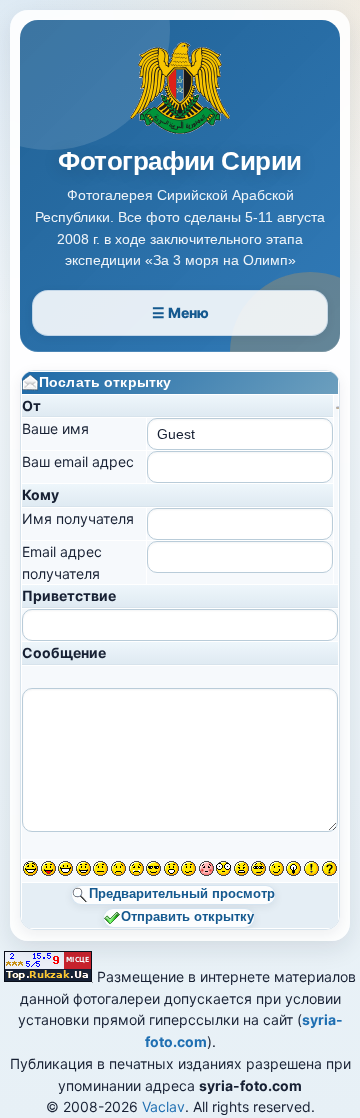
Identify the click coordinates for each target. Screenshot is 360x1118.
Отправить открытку (187, 917)
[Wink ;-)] (276, 868)
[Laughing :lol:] (30, 868)
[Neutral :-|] (100, 868)
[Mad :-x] (241, 868)
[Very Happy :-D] (65, 868)
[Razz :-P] (48, 868)
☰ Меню (180, 312)
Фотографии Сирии (180, 161)
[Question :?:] (329, 868)
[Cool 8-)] (153, 868)
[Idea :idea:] (293, 868)
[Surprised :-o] (171, 868)
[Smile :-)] (83, 868)
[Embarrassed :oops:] (206, 868)
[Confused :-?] (188, 868)
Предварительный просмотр (182, 895)
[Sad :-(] (118, 868)
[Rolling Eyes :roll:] (258, 868)
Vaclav (163, 1106)
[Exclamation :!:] (311, 868)
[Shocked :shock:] (223, 868)
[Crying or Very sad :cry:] (136, 868)
